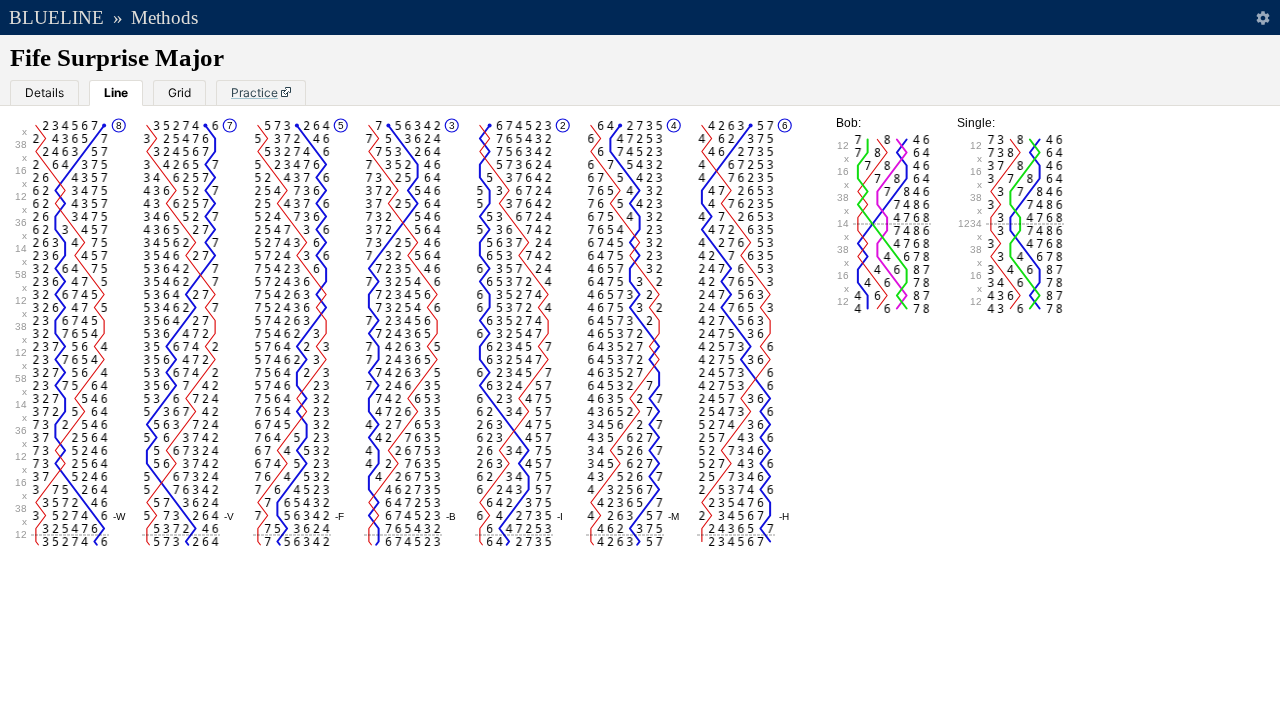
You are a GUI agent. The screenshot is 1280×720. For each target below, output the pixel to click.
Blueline (56, 17)
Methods (164, 17)
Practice (254, 92)
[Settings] (1262, 17)
